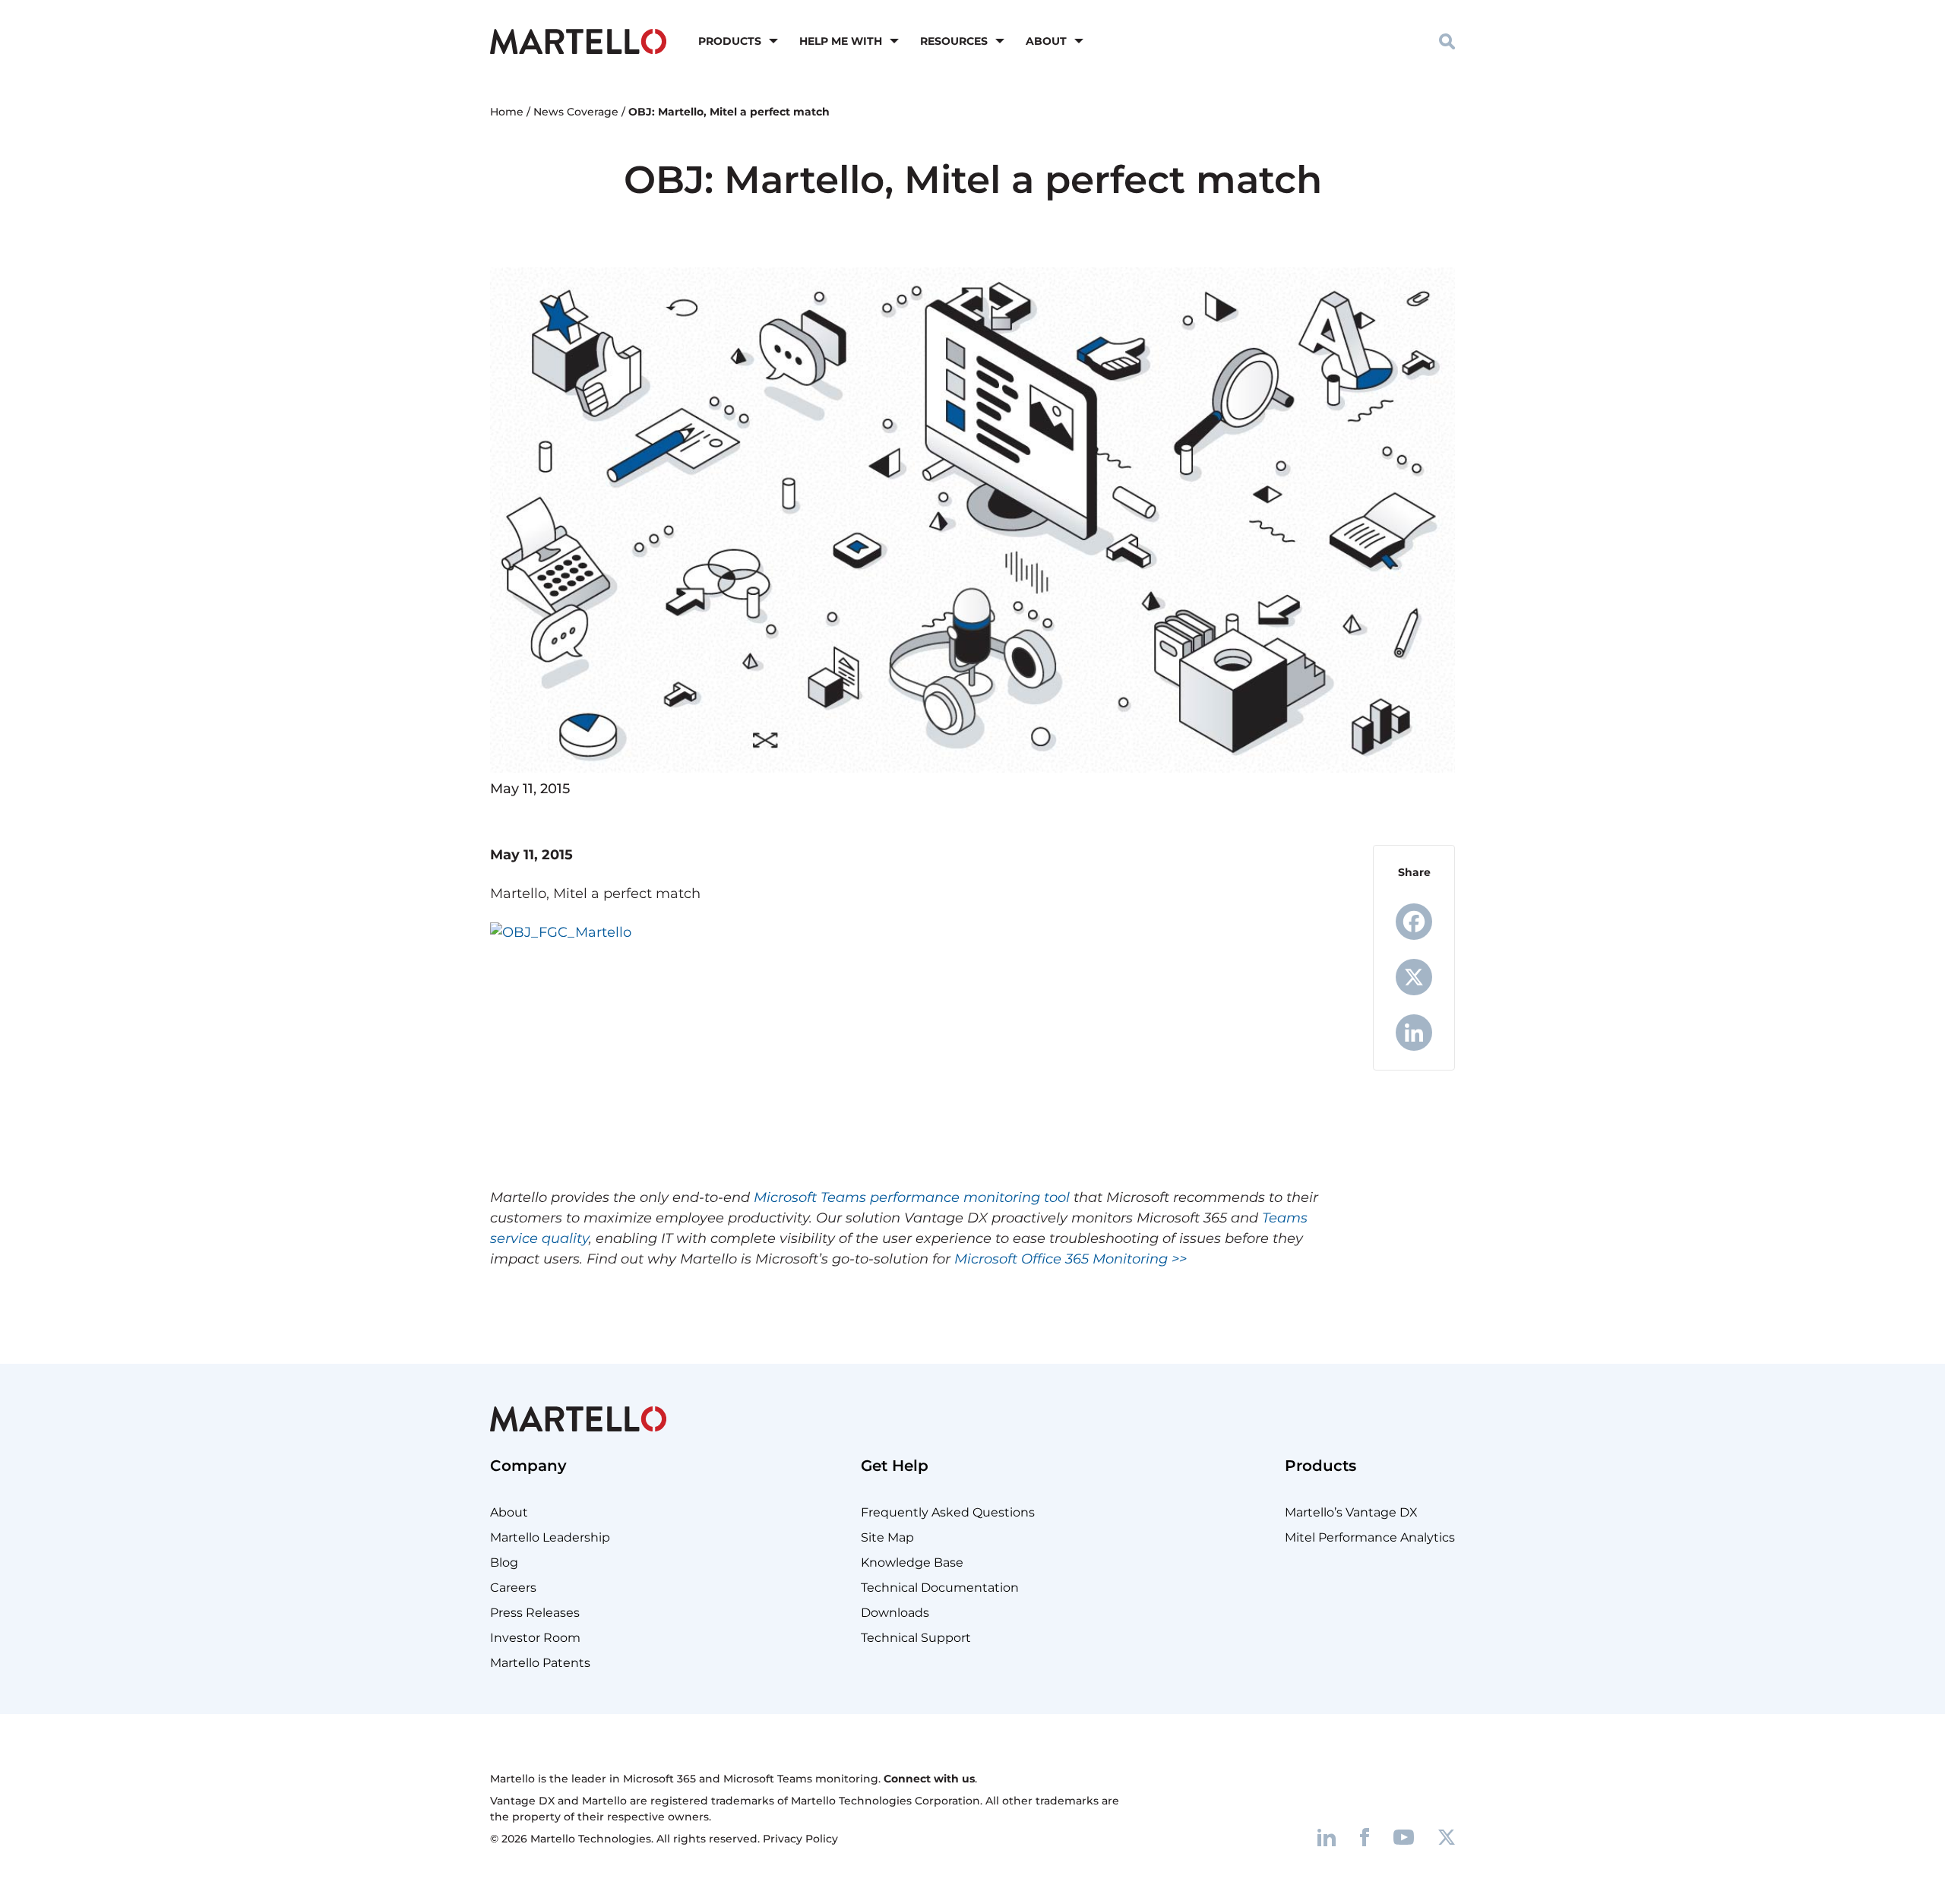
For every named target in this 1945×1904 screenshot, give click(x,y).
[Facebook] (1414, 922)
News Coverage (576, 112)
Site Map (887, 1537)
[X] (1414, 977)
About (1046, 41)
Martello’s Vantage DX (1351, 1512)
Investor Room (535, 1638)
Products (730, 41)
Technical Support (916, 1638)
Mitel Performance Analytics (1370, 1537)
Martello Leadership (550, 1537)
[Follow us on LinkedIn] (1327, 1837)
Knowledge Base (912, 1562)
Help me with (841, 41)
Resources (954, 41)
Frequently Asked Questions (948, 1512)
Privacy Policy (800, 1839)
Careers (513, 1588)
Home (507, 112)
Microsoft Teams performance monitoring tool (912, 1197)
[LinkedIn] (1414, 1033)
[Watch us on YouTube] (1404, 1837)
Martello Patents (540, 1663)
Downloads (895, 1613)
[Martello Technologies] (578, 40)
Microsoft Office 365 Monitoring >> (1071, 1259)
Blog (504, 1562)
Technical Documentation (940, 1588)
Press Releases (535, 1613)
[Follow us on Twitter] (1447, 1837)
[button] (1447, 41)
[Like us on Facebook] (1365, 1837)
